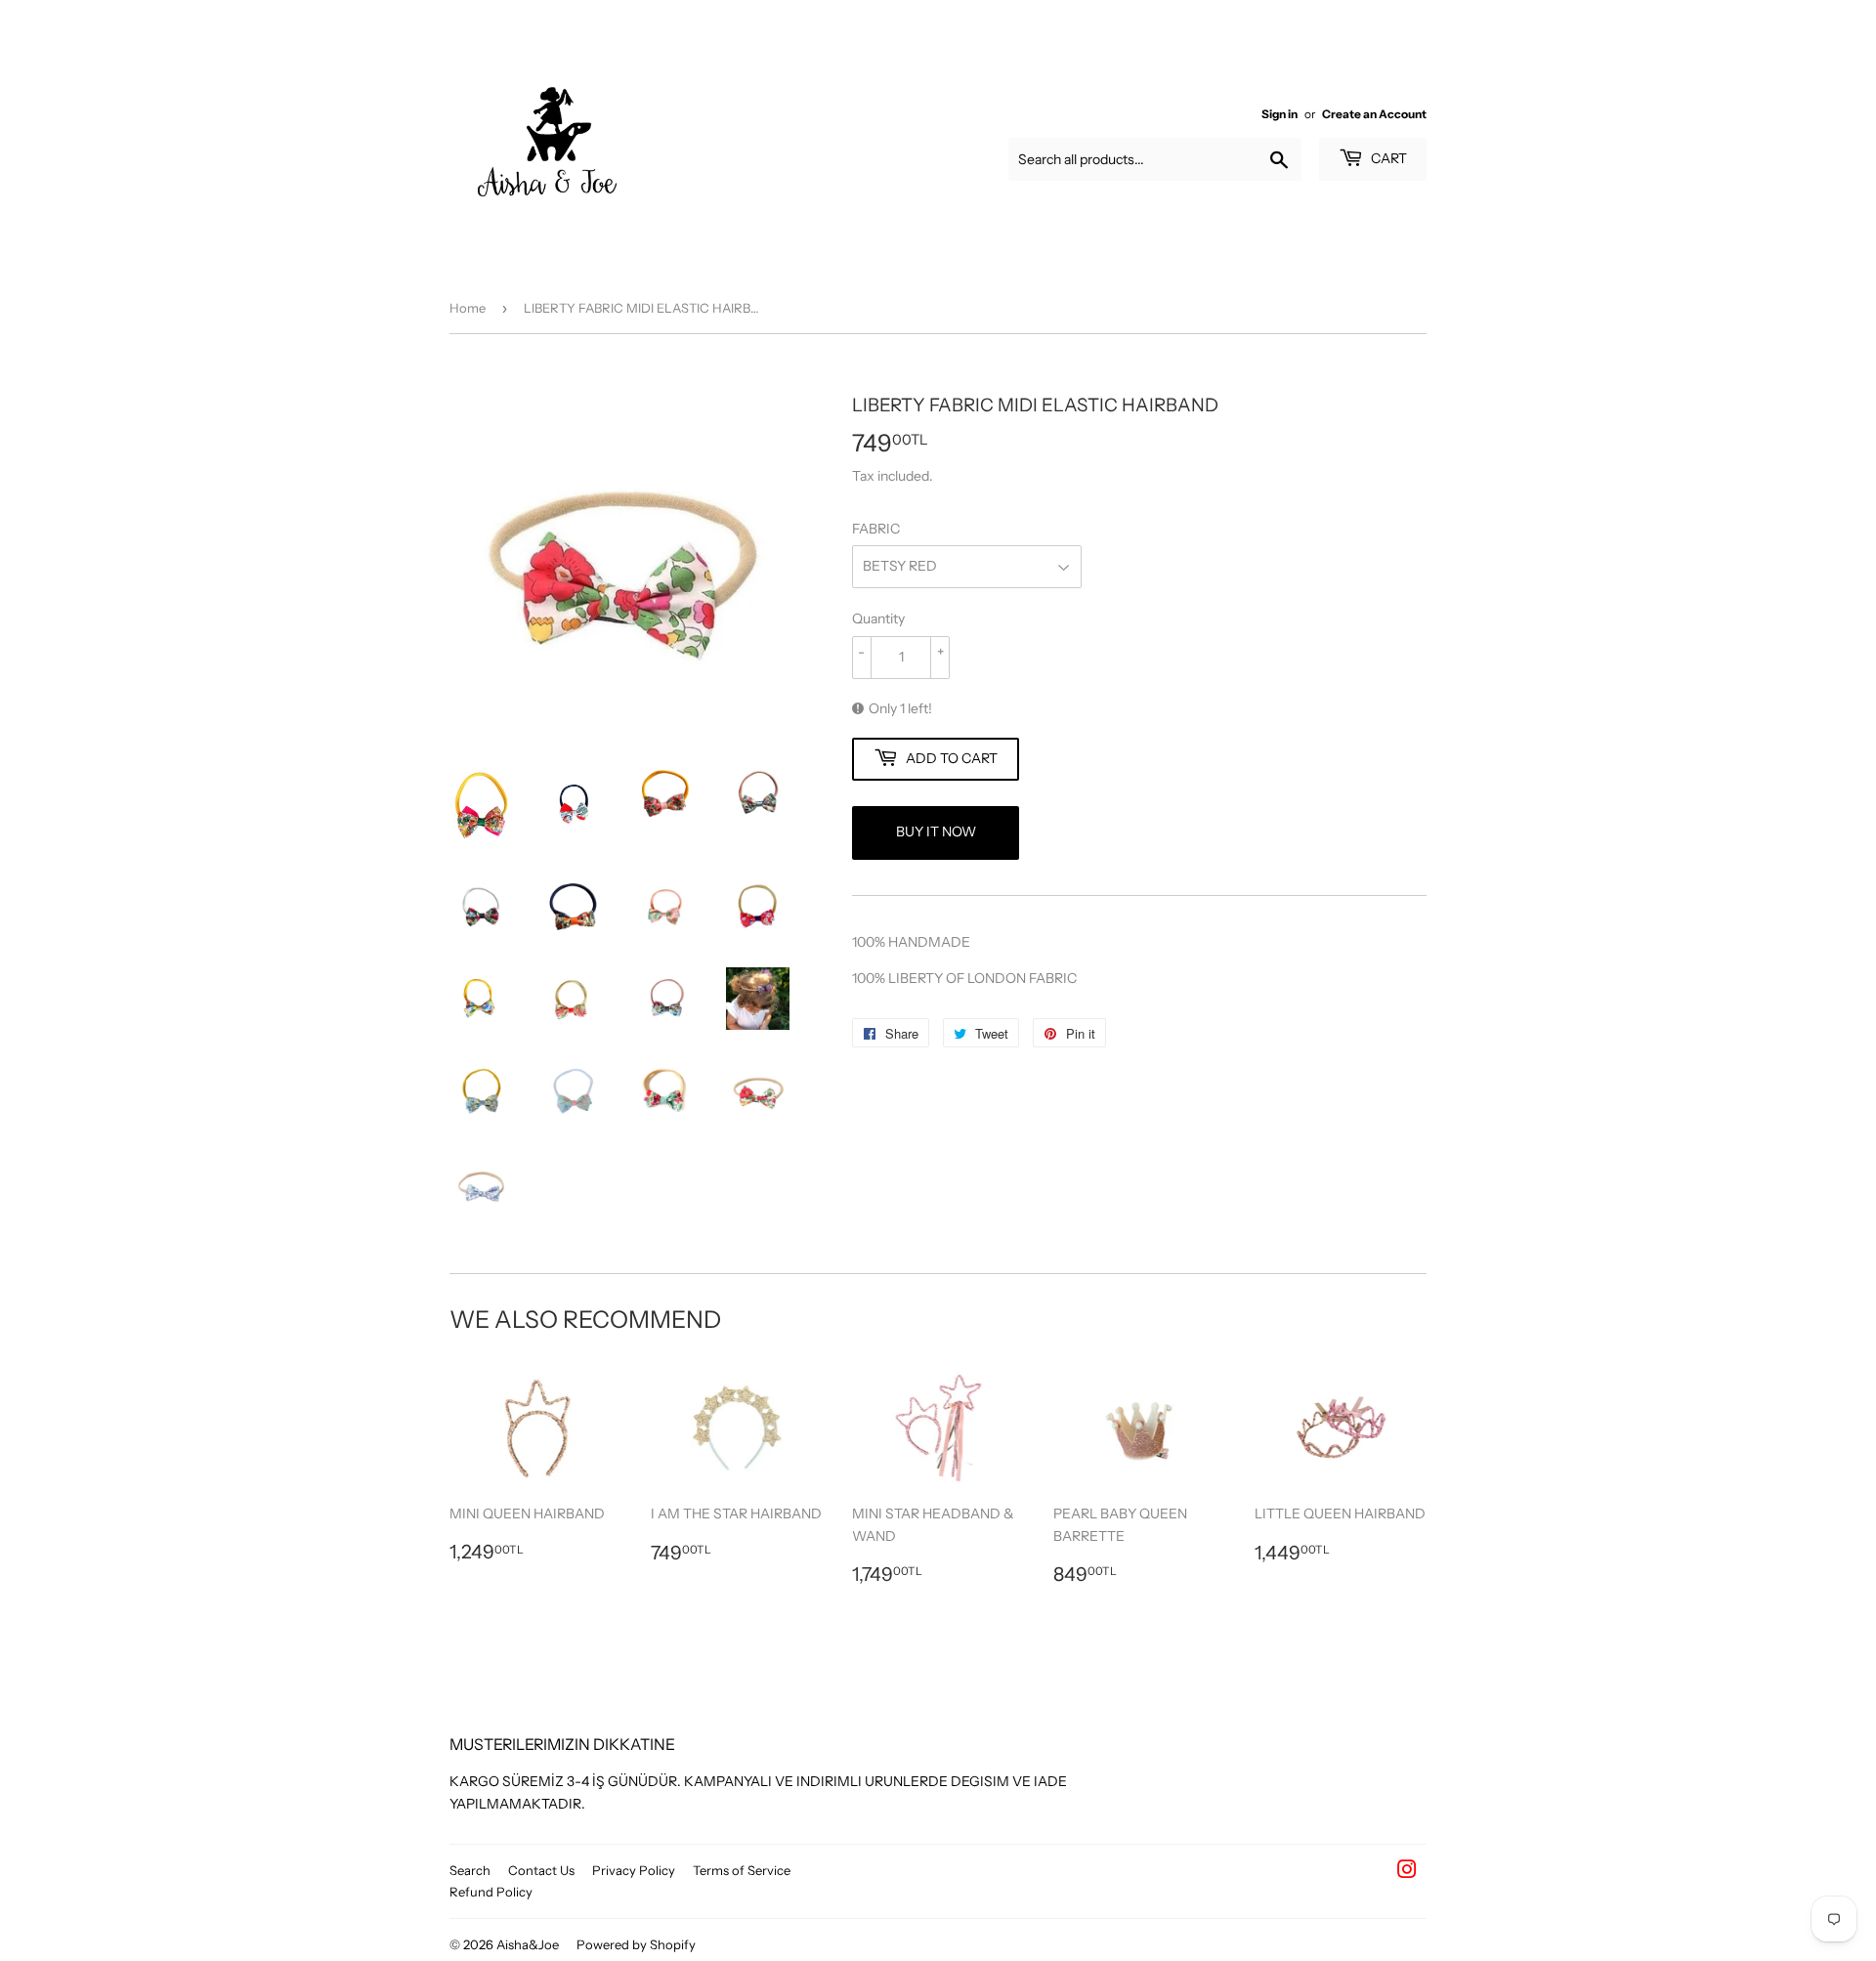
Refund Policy (491, 1892)
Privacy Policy (634, 1870)
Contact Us (541, 1870)
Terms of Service (742, 1870)
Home (468, 308)
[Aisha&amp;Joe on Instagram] (1407, 1872)
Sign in (1279, 114)
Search (470, 1870)
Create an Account (1374, 114)
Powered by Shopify (636, 1944)
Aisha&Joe (528, 1944)
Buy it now (936, 831)
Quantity (878, 618)
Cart (1387, 158)
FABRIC (876, 529)
